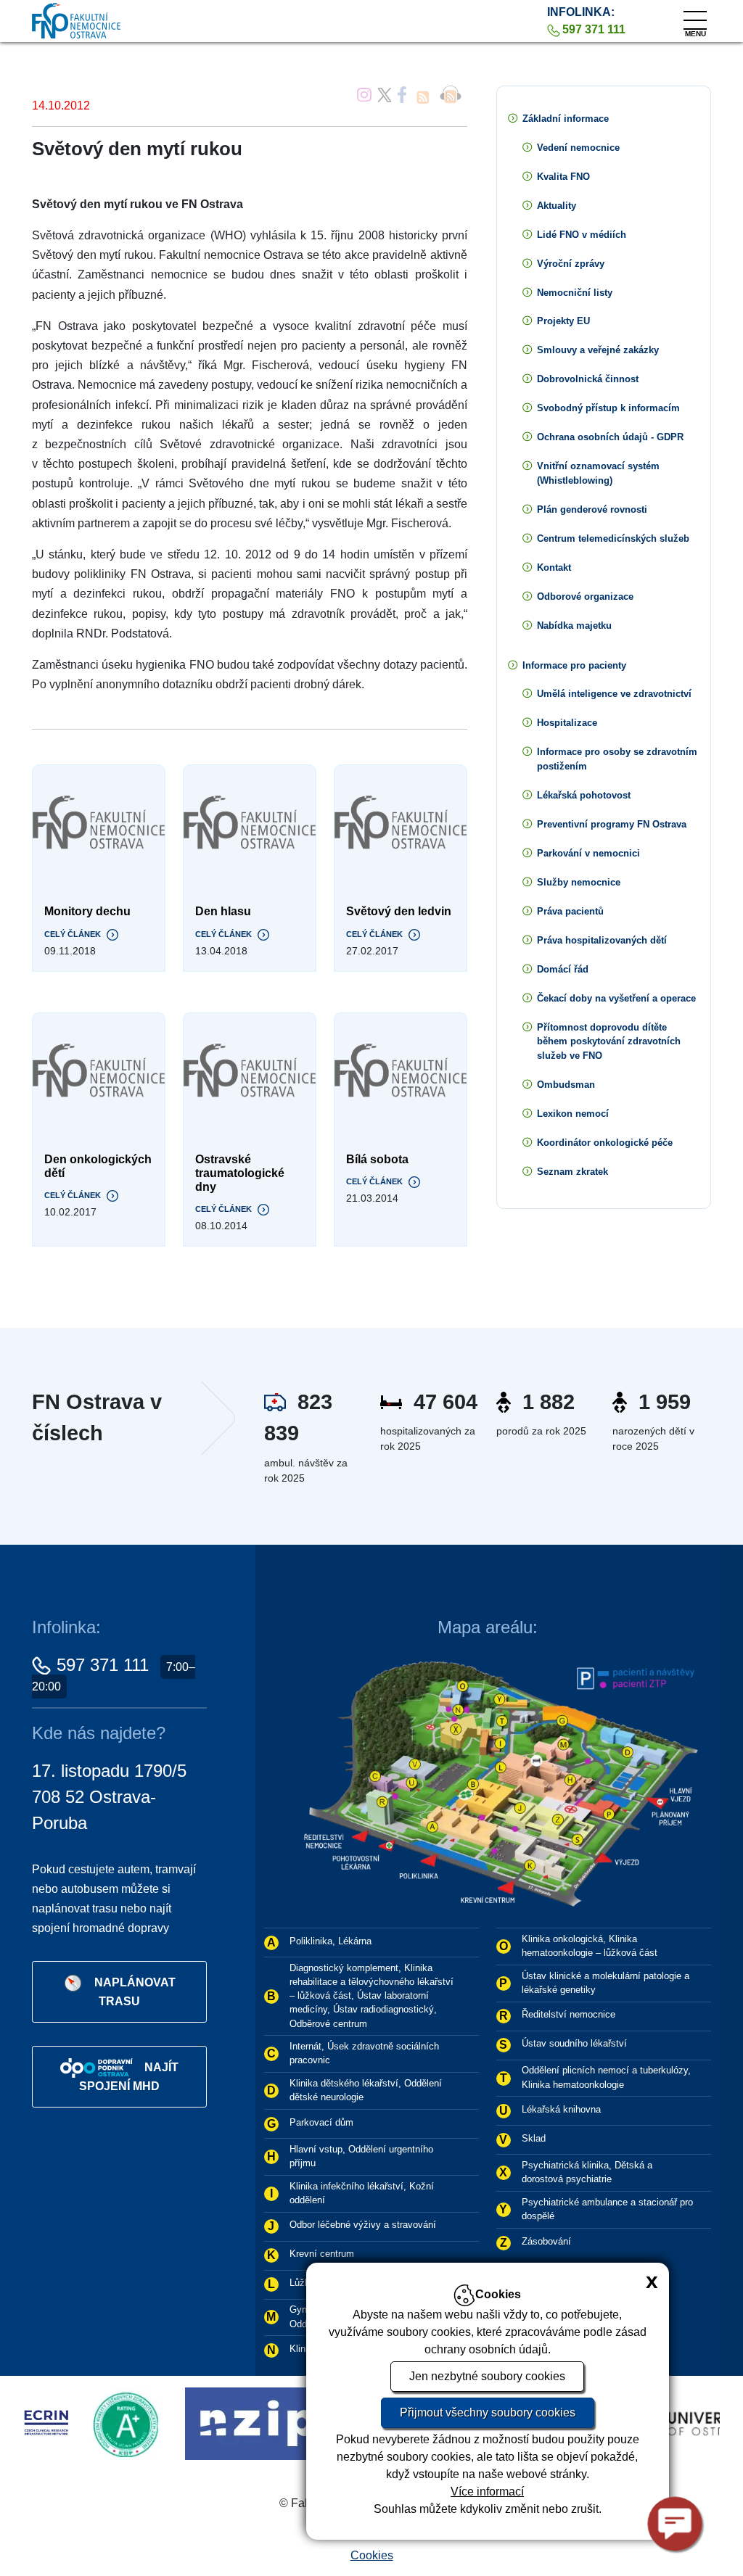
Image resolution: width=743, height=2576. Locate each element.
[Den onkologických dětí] (99, 1071)
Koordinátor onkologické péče (605, 1143)
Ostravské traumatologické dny (240, 1173)
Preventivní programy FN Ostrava (612, 824)
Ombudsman (566, 1085)
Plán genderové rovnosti (592, 509)
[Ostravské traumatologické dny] (250, 1071)
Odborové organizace (585, 596)
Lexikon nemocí (573, 1114)
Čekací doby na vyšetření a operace (616, 998)
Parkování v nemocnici (588, 853)
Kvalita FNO (563, 177)
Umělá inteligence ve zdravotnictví (614, 694)
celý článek (73, 934)
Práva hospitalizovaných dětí (602, 940)
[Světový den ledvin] (401, 823)
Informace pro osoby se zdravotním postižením (617, 759)
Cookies (372, 2555)
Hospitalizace (567, 723)
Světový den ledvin (399, 911)
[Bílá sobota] (401, 1071)
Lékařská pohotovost (584, 795)
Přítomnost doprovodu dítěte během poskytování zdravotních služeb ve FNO (609, 1042)
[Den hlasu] (250, 823)
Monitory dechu (87, 911)
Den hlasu (223, 911)
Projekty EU (563, 321)
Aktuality (557, 206)
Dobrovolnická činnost (588, 379)
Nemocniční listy (575, 293)
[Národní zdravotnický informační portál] (166, 2423)
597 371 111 (103, 1665)
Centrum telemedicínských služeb (613, 538)
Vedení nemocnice (578, 148)
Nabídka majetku (574, 626)
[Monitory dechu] (99, 823)
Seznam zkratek (572, 1172)
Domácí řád (563, 969)
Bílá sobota (377, 1159)
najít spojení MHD (129, 2077)
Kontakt (554, 567)
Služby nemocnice (579, 882)
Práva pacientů (570, 911)
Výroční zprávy (571, 264)
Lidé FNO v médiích (582, 235)
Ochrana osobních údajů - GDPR (610, 437)
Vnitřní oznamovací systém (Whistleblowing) (598, 473)
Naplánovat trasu (135, 1992)
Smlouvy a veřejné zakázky (598, 350)
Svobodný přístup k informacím (608, 408)
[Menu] (695, 17)
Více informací (487, 2492)
